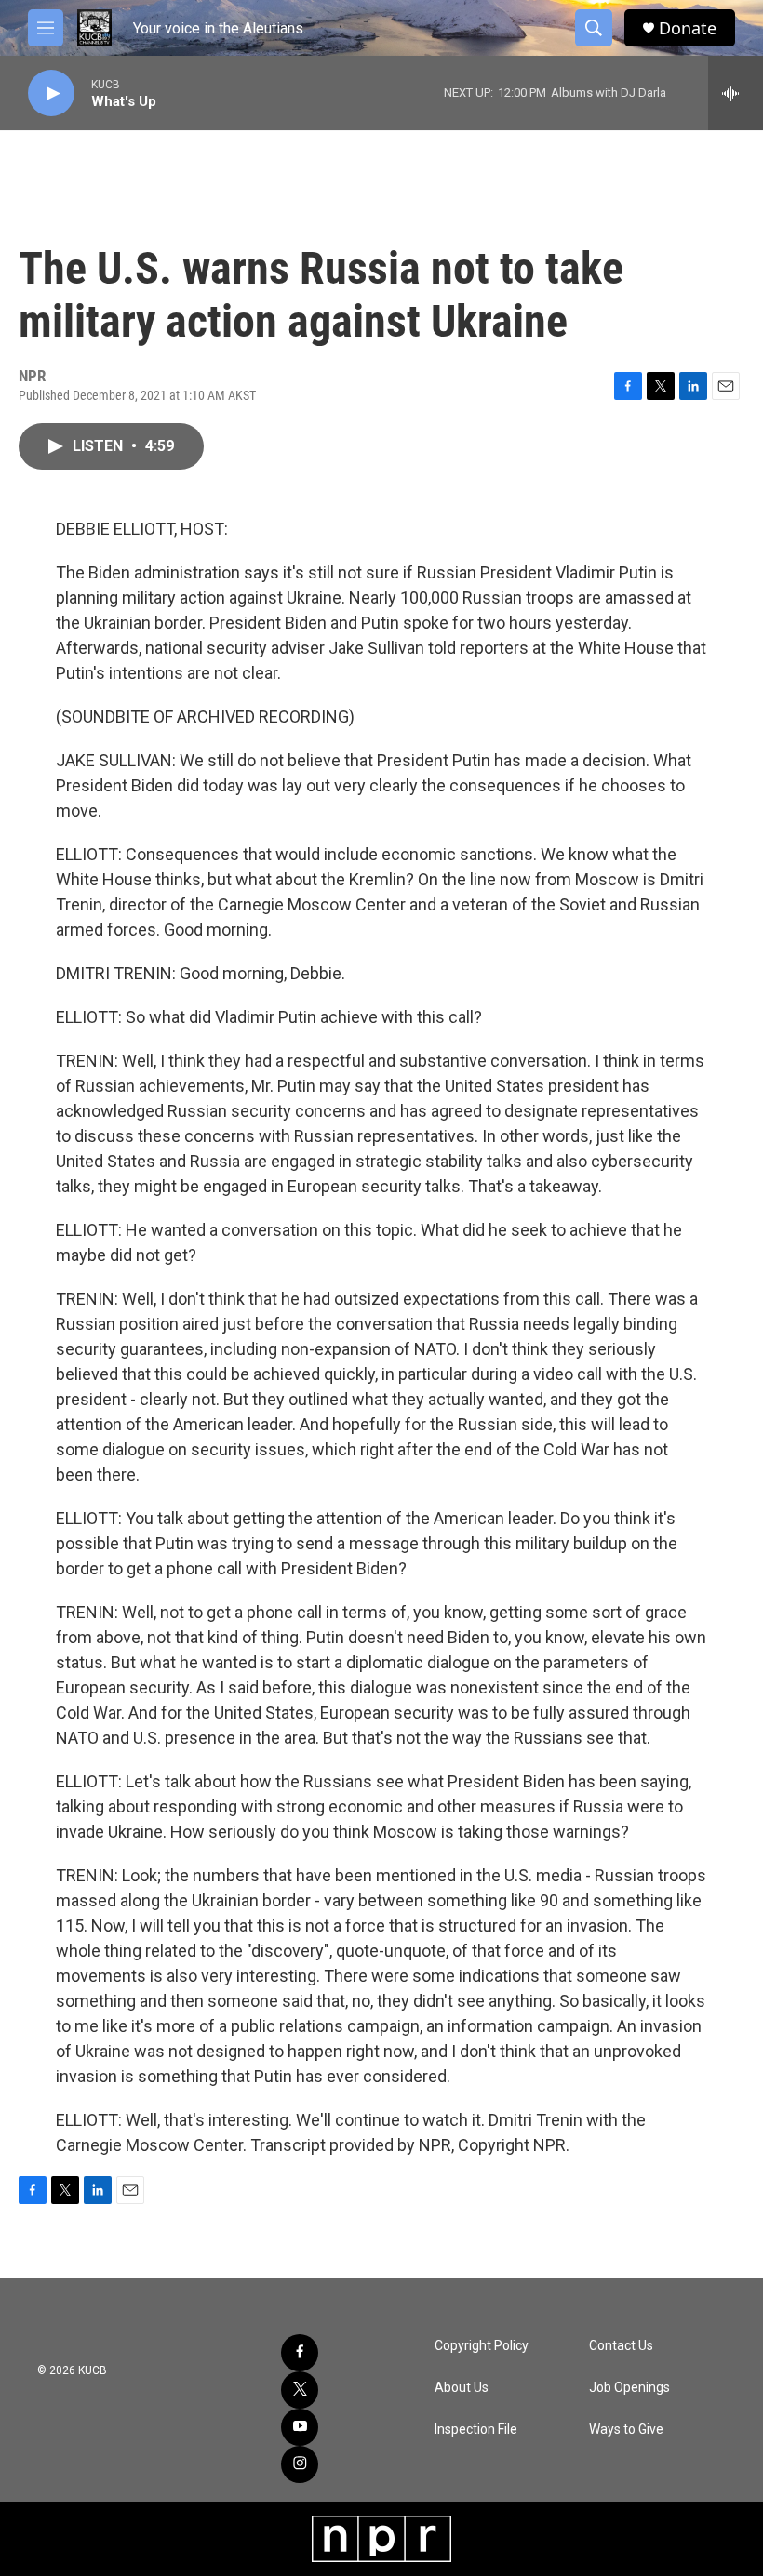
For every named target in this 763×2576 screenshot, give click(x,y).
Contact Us (621, 2346)
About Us (462, 2388)
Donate (688, 28)
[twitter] (300, 2390)
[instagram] (300, 2464)
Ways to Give (626, 2430)
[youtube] (300, 2427)
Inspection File (476, 2430)
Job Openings (629, 2388)
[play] (51, 93)
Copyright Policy (482, 2346)
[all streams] (736, 93)
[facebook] (300, 2353)
